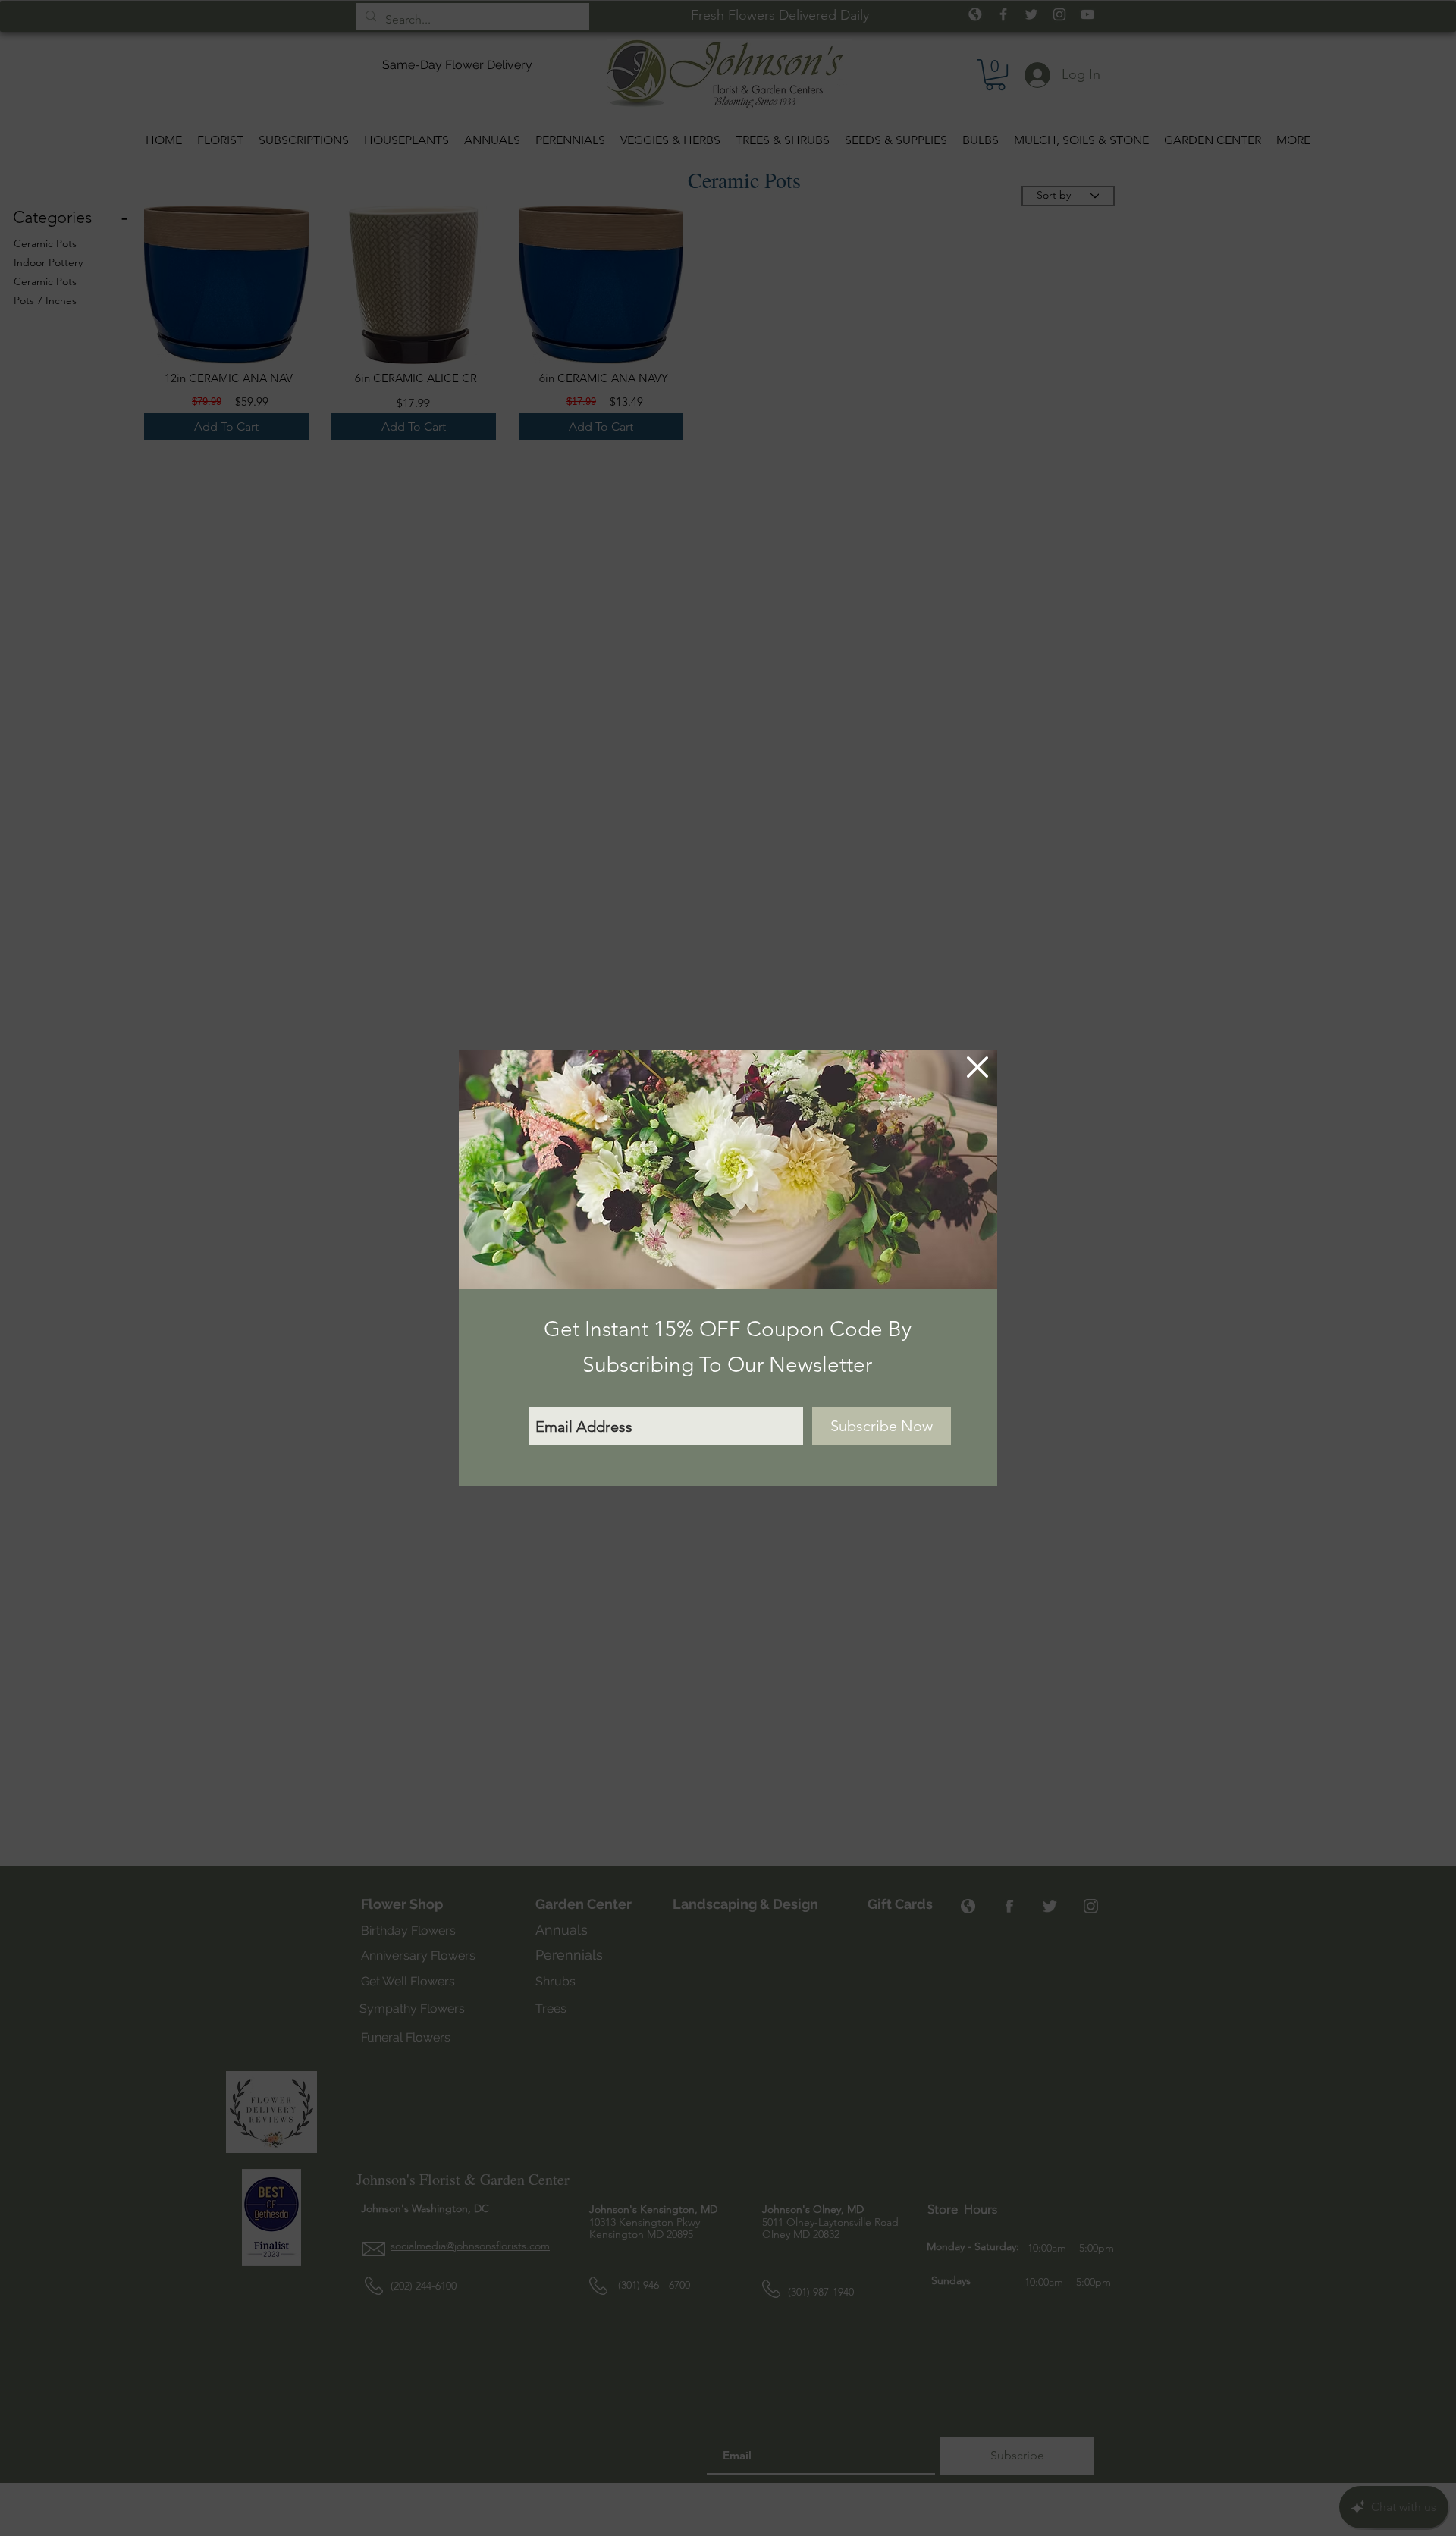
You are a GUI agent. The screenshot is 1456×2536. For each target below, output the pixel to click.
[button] (977, 1067)
